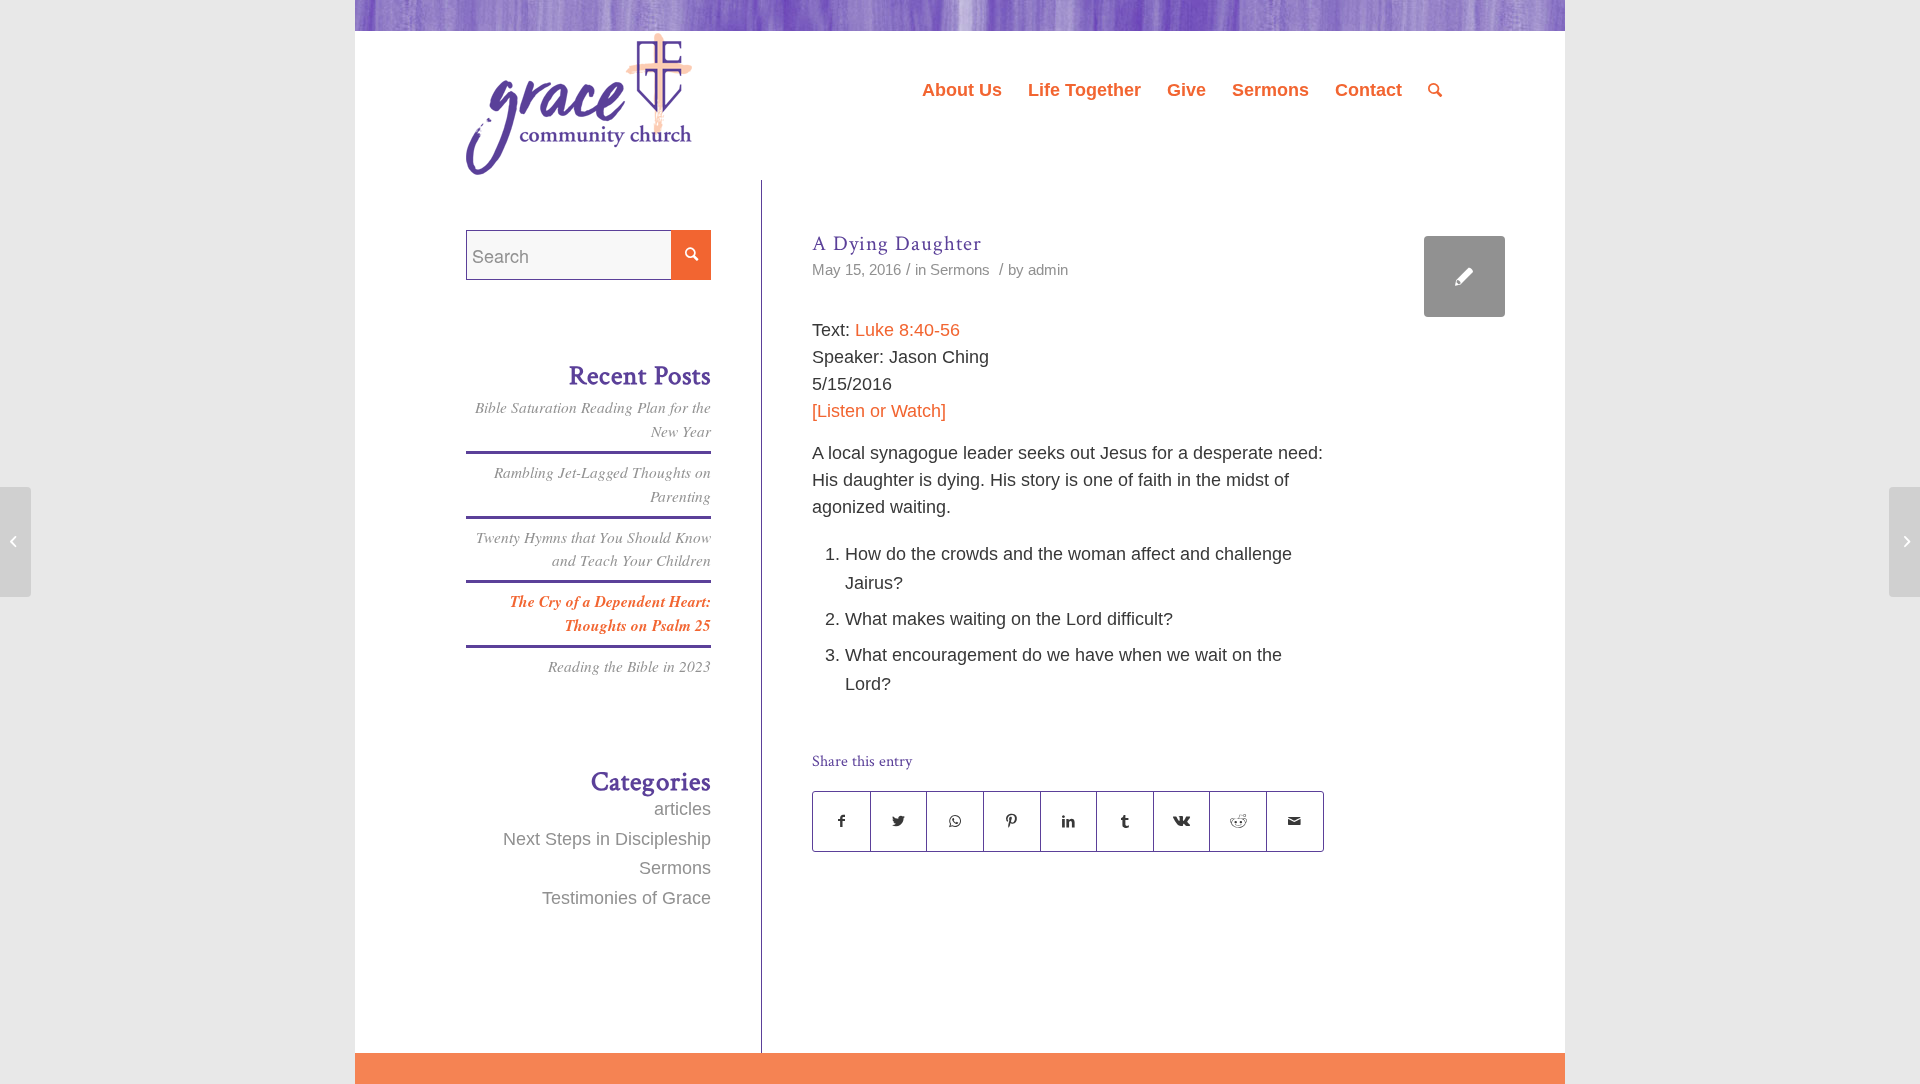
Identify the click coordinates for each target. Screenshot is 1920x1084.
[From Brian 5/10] (15, 542)
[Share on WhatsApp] (955, 822)
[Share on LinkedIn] (1069, 822)
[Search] (1435, 90)
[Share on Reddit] (1238, 822)
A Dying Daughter (897, 243)
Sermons (960, 270)
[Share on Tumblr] (1125, 822)
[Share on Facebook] (841, 822)
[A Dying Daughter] (1464, 276)
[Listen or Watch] (879, 411)
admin (1048, 270)
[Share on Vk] (1182, 822)
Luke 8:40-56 (907, 330)
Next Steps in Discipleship (607, 839)
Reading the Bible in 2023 (629, 666)
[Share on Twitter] (899, 822)
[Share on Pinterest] (1012, 822)
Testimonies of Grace (626, 898)
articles (682, 809)
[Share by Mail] (1295, 822)
